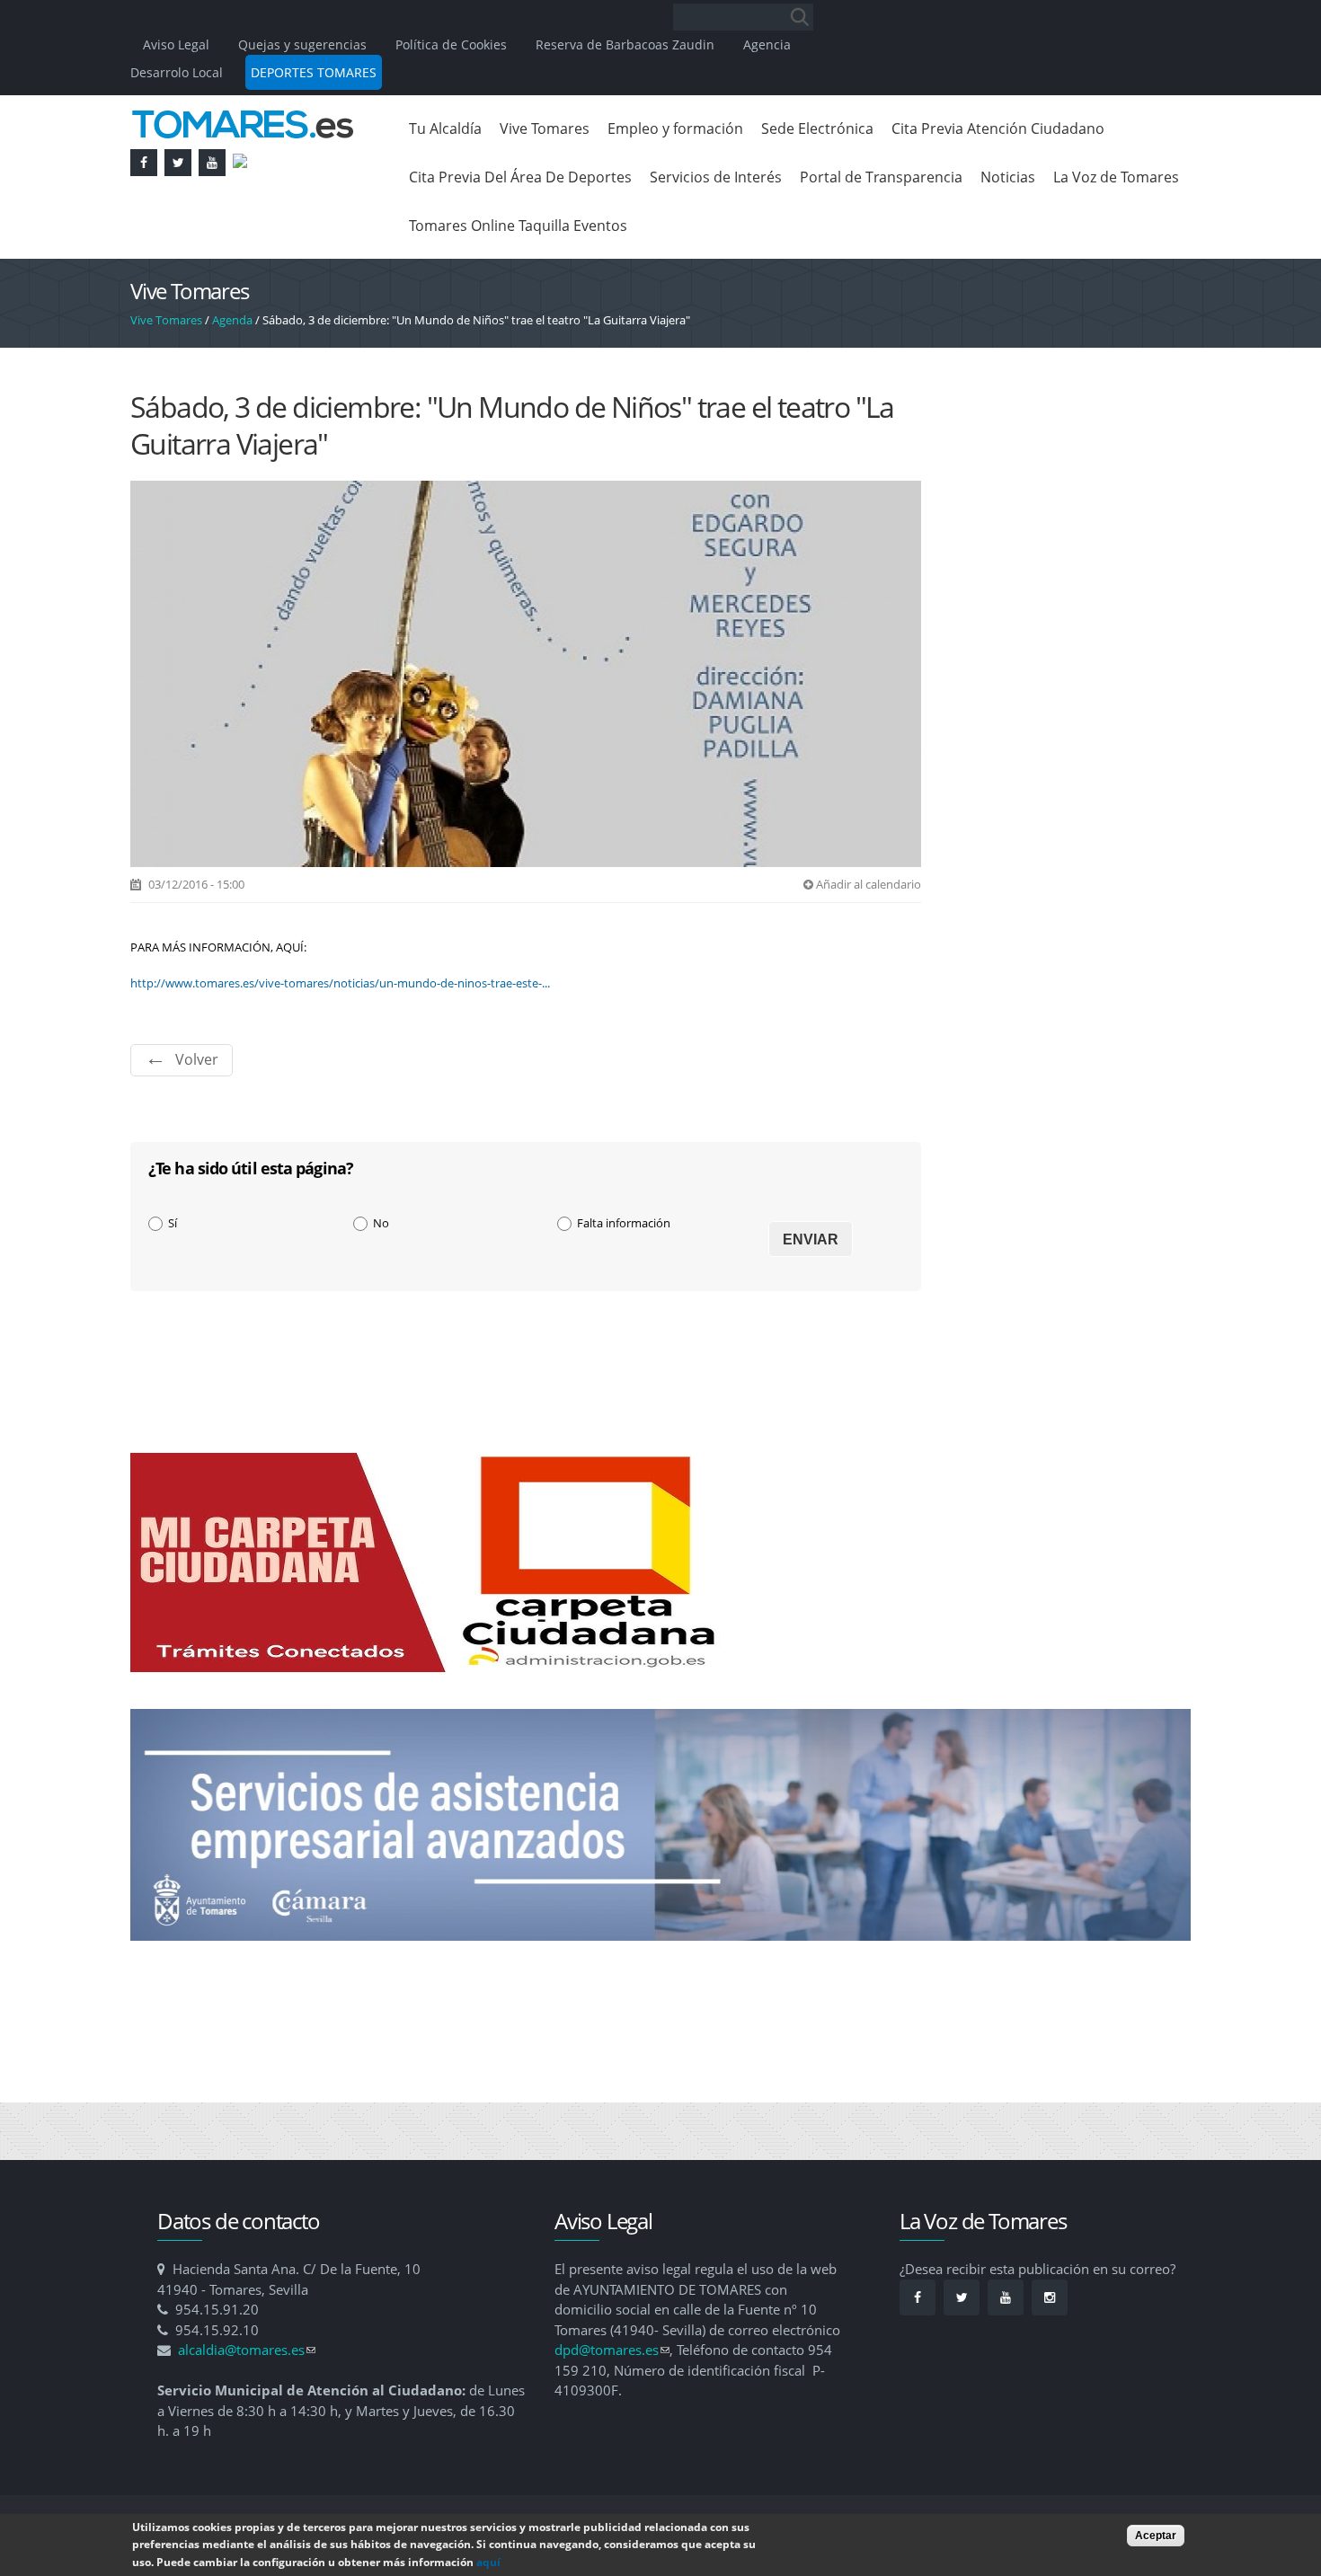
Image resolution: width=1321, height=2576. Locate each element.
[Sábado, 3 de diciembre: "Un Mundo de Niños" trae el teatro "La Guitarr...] (526, 857)
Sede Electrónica (817, 128)
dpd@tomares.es (612, 2350)
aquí (488, 2562)
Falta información (624, 1223)
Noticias (1008, 177)
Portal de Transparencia (881, 177)
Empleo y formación (675, 128)
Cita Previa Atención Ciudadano (998, 128)
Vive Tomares (545, 128)
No (381, 1223)
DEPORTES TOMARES (314, 72)
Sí (173, 1223)
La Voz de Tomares (1116, 177)
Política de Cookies (451, 44)
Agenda (232, 320)
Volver (197, 1059)
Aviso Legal (178, 44)
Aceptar (1156, 2536)
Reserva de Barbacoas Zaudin (625, 44)
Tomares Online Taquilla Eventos (518, 226)
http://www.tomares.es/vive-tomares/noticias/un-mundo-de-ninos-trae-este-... (340, 983)
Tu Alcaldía (445, 128)
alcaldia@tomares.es (247, 2350)
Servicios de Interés (716, 177)
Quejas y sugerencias (302, 44)
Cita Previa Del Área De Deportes (520, 177)
